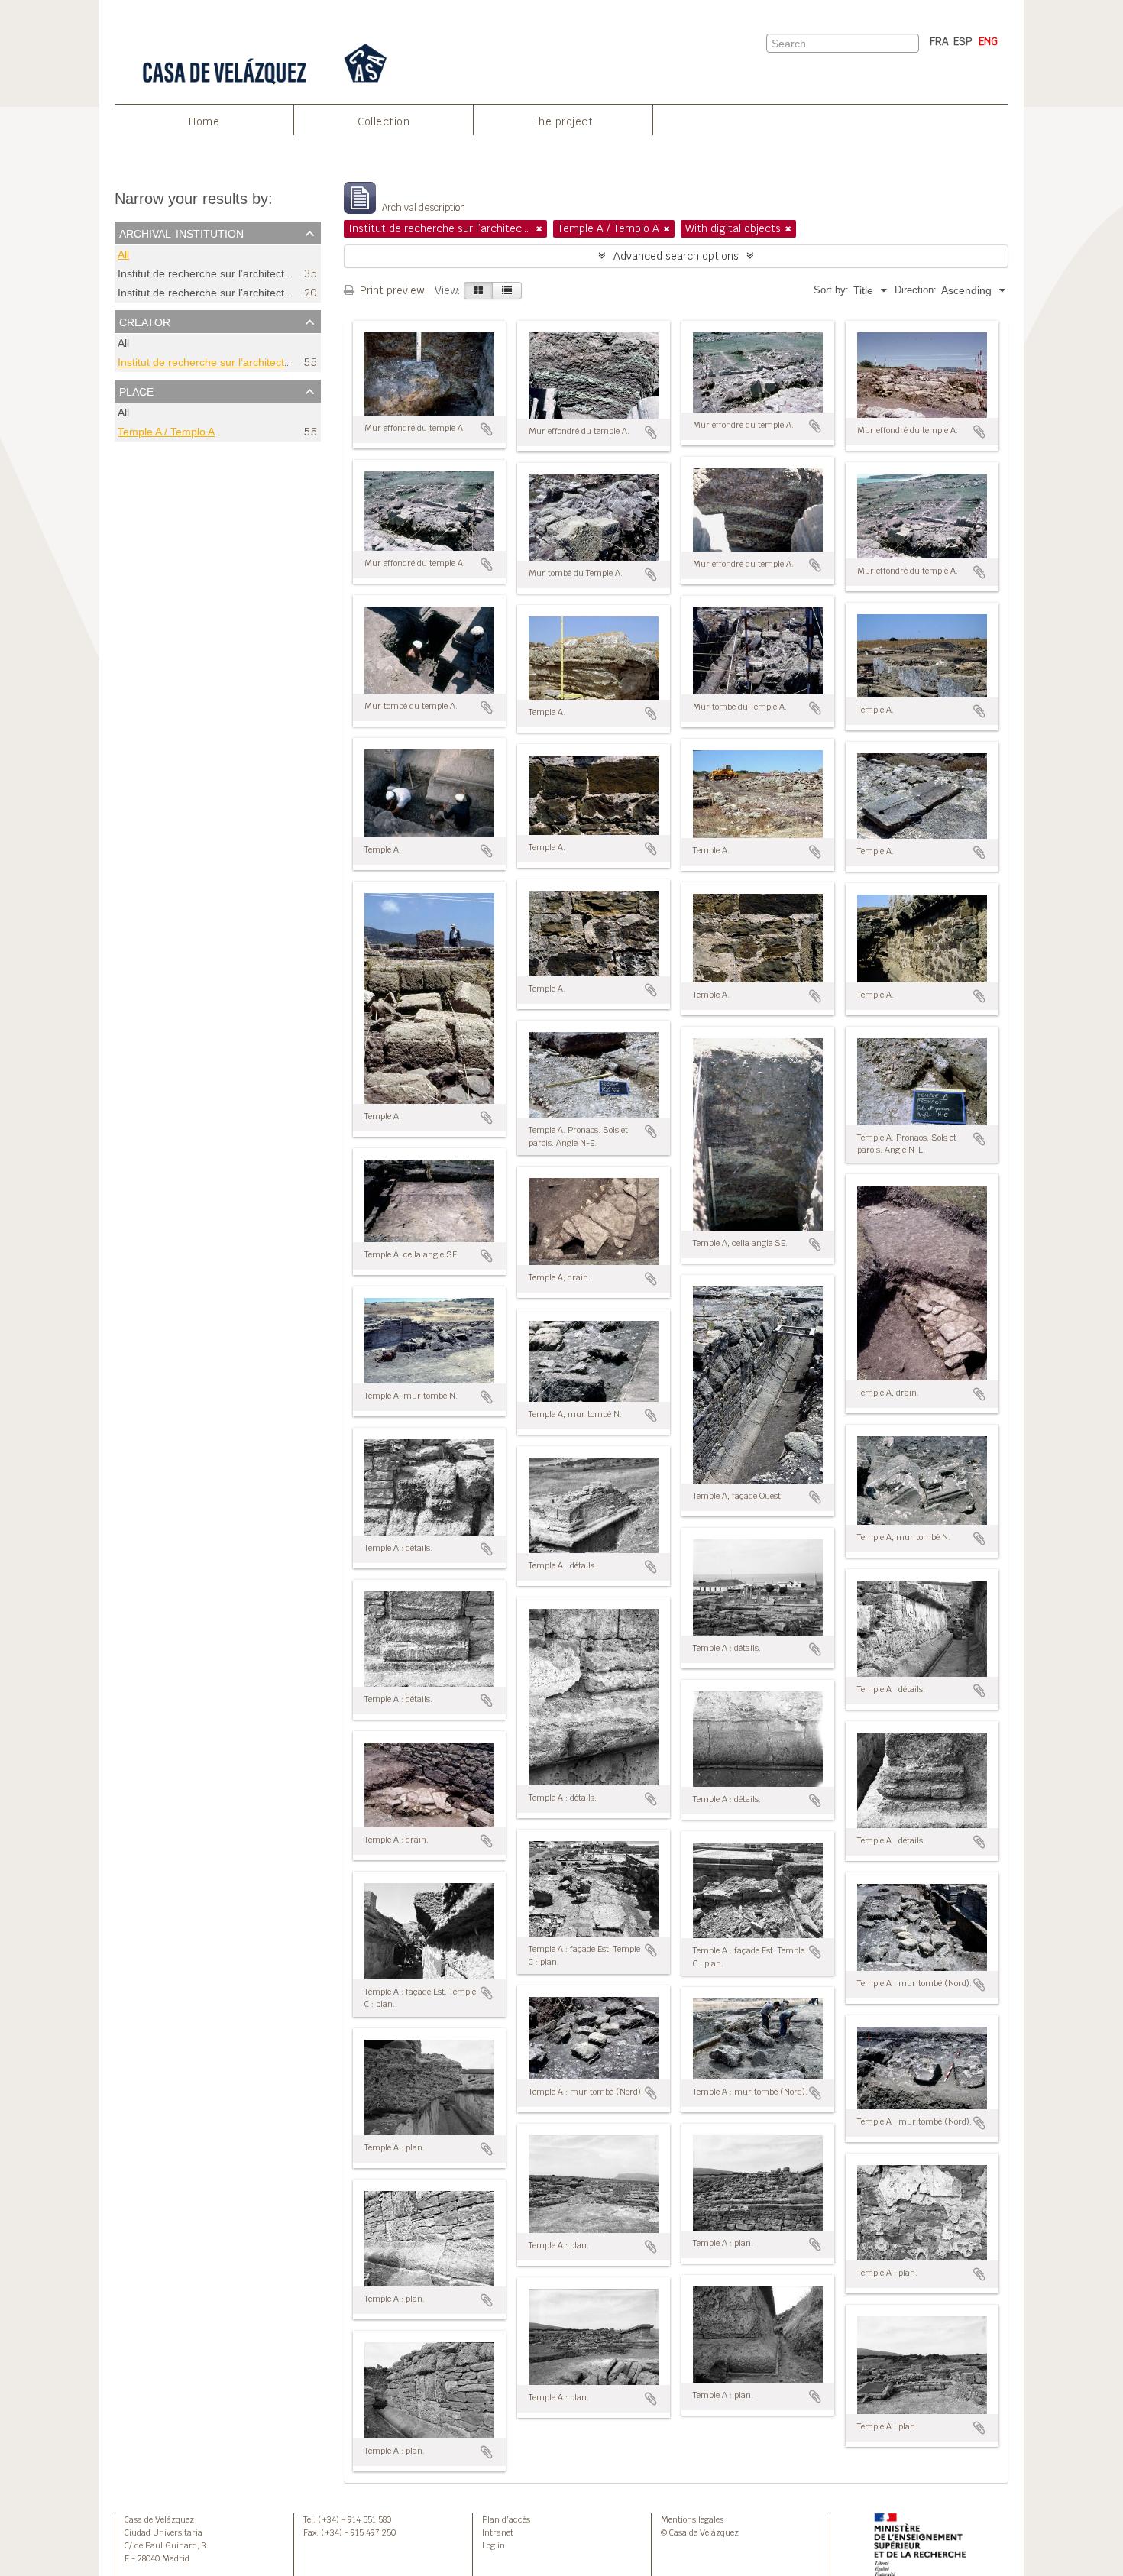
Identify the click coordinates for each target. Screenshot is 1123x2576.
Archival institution (181, 232)
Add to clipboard (487, 429)
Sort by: (831, 290)
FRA (939, 41)
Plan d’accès (506, 2519)
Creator (145, 321)
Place (136, 390)
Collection (384, 121)
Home (204, 121)
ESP (963, 41)
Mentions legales (692, 2519)
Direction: (916, 290)
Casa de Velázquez (159, 2519)
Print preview (390, 290)
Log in (494, 2545)
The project (563, 121)
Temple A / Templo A (166, 432)
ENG (988, 41)
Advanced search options (676, 256)
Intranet (498, 2532)
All (123, 255)
